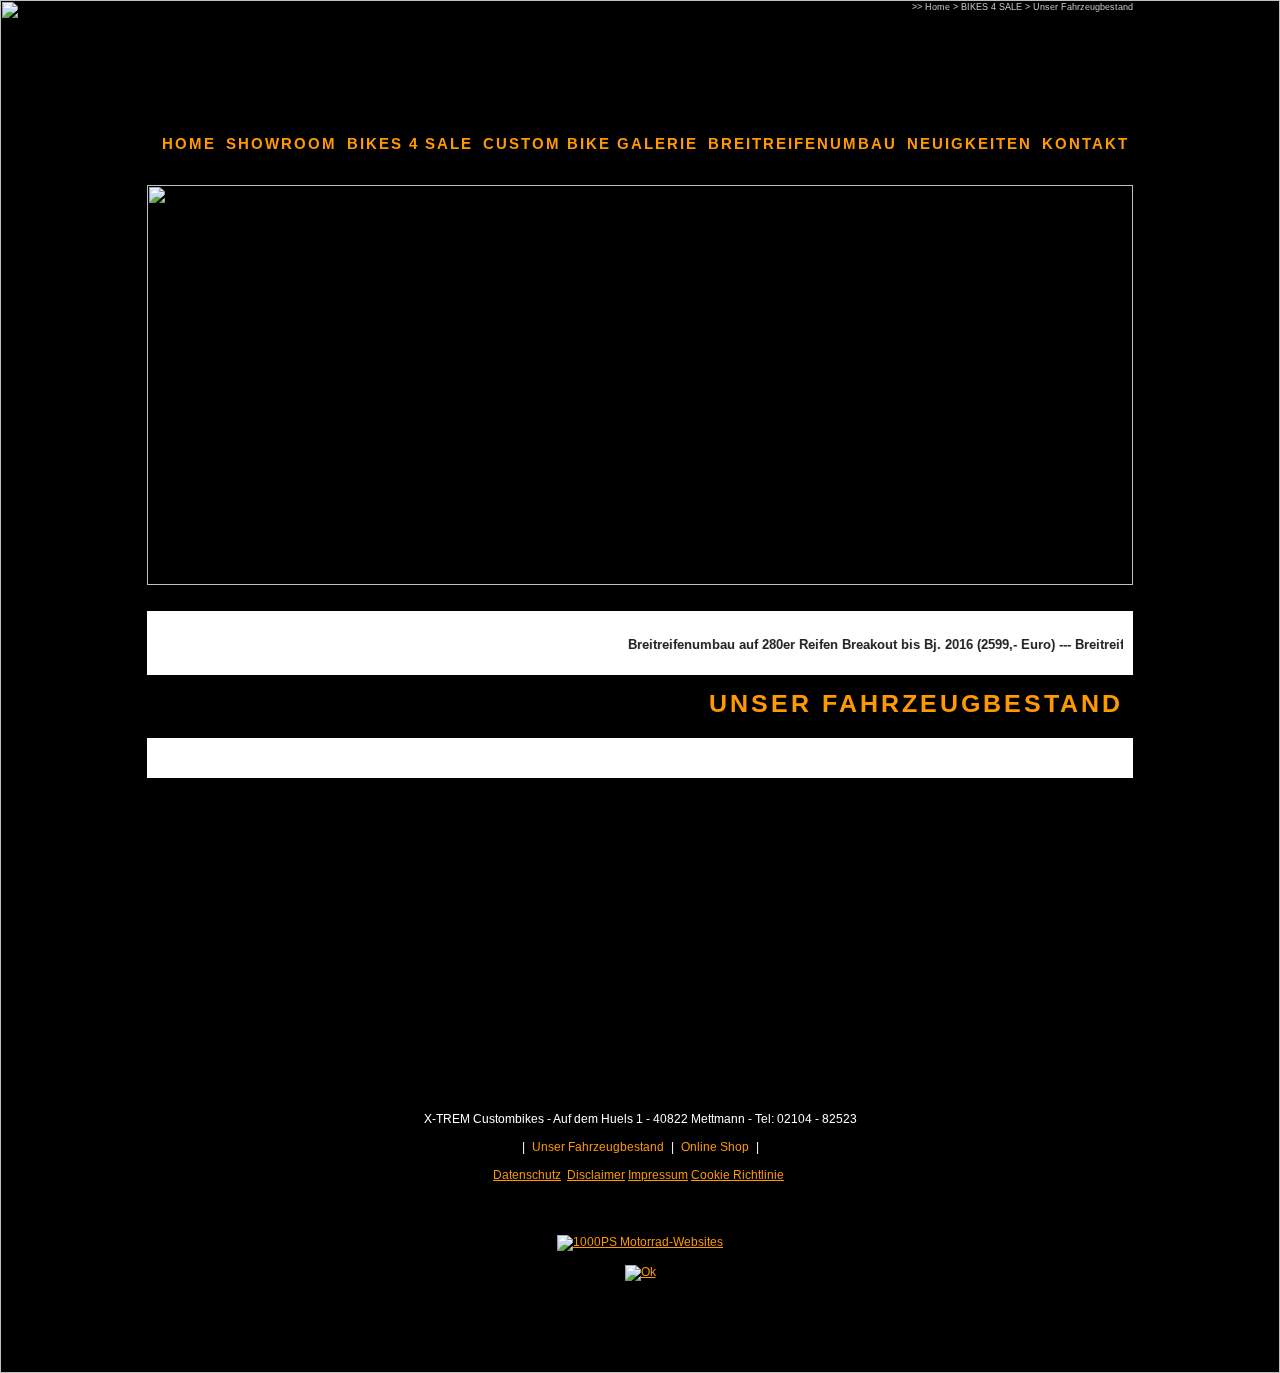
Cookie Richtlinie (737, 1175)
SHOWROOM (281, 143)
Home (937, 7)
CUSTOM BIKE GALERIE (590, 143)
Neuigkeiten (969, 143)
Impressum (658, 1175)
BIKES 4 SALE (991, 7)
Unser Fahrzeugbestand (1083, 7)
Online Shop (715, 1147)
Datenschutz (527, 1175)
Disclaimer (596, 1175)
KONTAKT (1085, 143)
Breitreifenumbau (802, 143)
